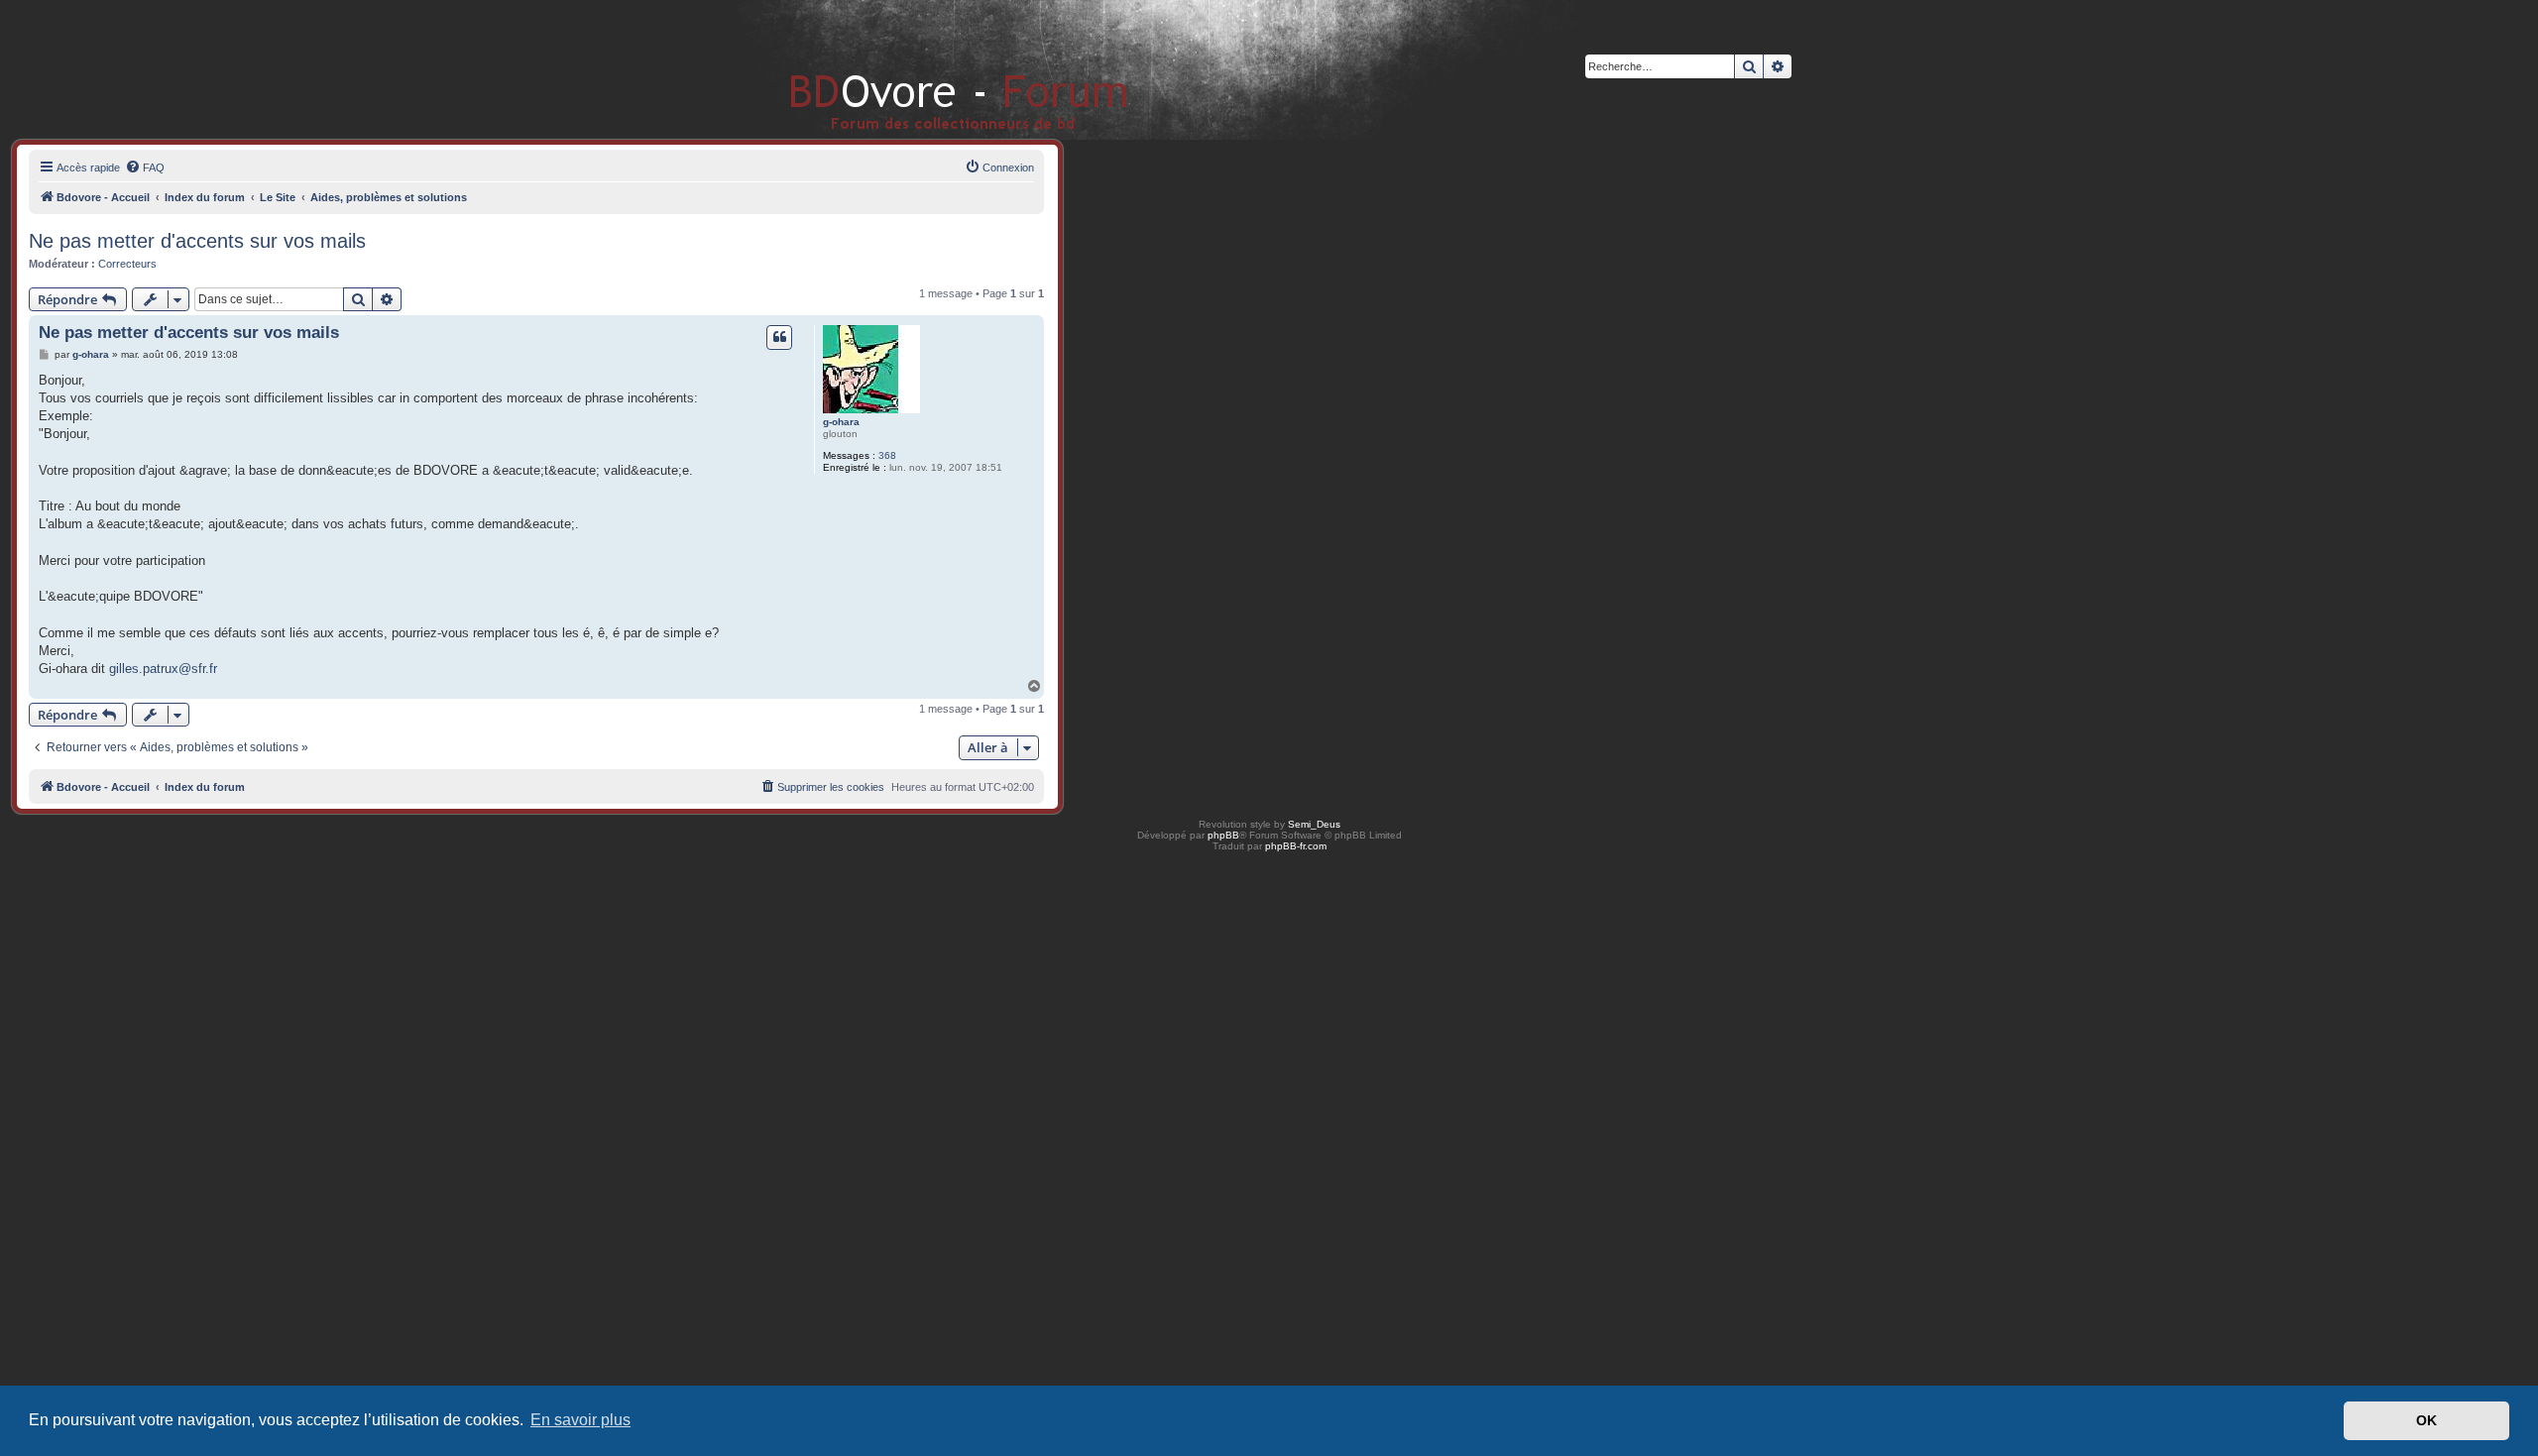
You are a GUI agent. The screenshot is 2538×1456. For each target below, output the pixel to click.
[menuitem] (145, 168)
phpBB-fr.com (1296, 846)
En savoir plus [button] (580, 1420)
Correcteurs (127, 264)
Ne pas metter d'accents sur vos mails (197, 241)
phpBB (1223, 835)
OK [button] (2426, 1420)
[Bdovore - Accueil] (929, 69)
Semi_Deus (1314, 824)
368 (887, 455)
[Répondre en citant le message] (779, 337)
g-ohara (841, 422)
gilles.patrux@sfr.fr (163, 669)
